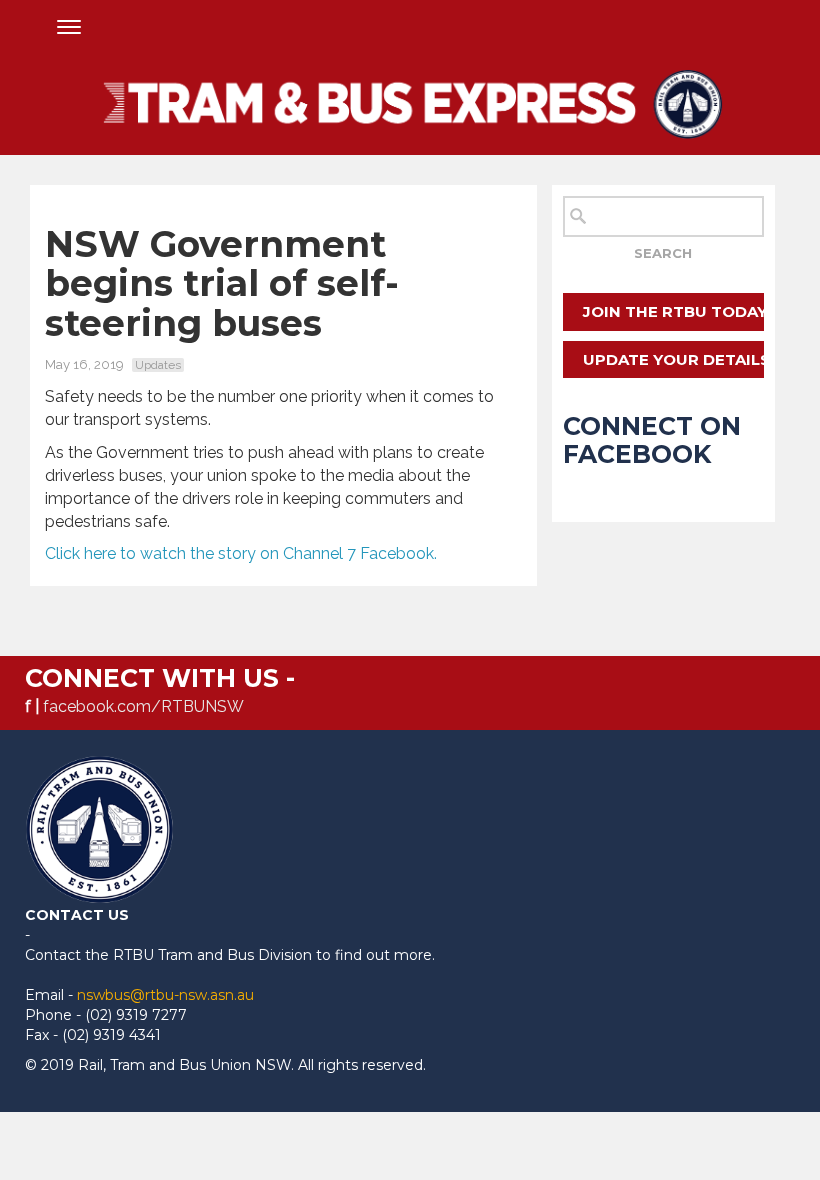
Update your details (673, 359)
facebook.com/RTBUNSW (143, 706)
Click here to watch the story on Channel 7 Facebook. (243, 553)
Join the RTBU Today (673, 311)
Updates (158, 365)
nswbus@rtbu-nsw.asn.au (165, 995)
